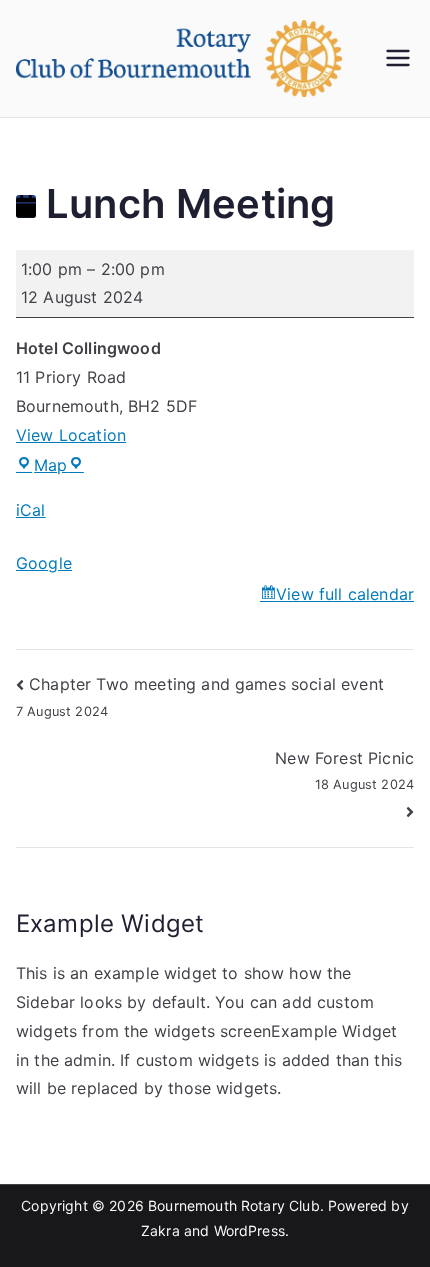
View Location (71, 435)
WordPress (249, 1230)
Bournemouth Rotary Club (234, 1205)
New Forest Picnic (344, 770)
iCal (31, 510)
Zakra (160, 1230)
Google (44, 563)
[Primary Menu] (398, 58)
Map (59, 465)
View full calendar (345, 594)
